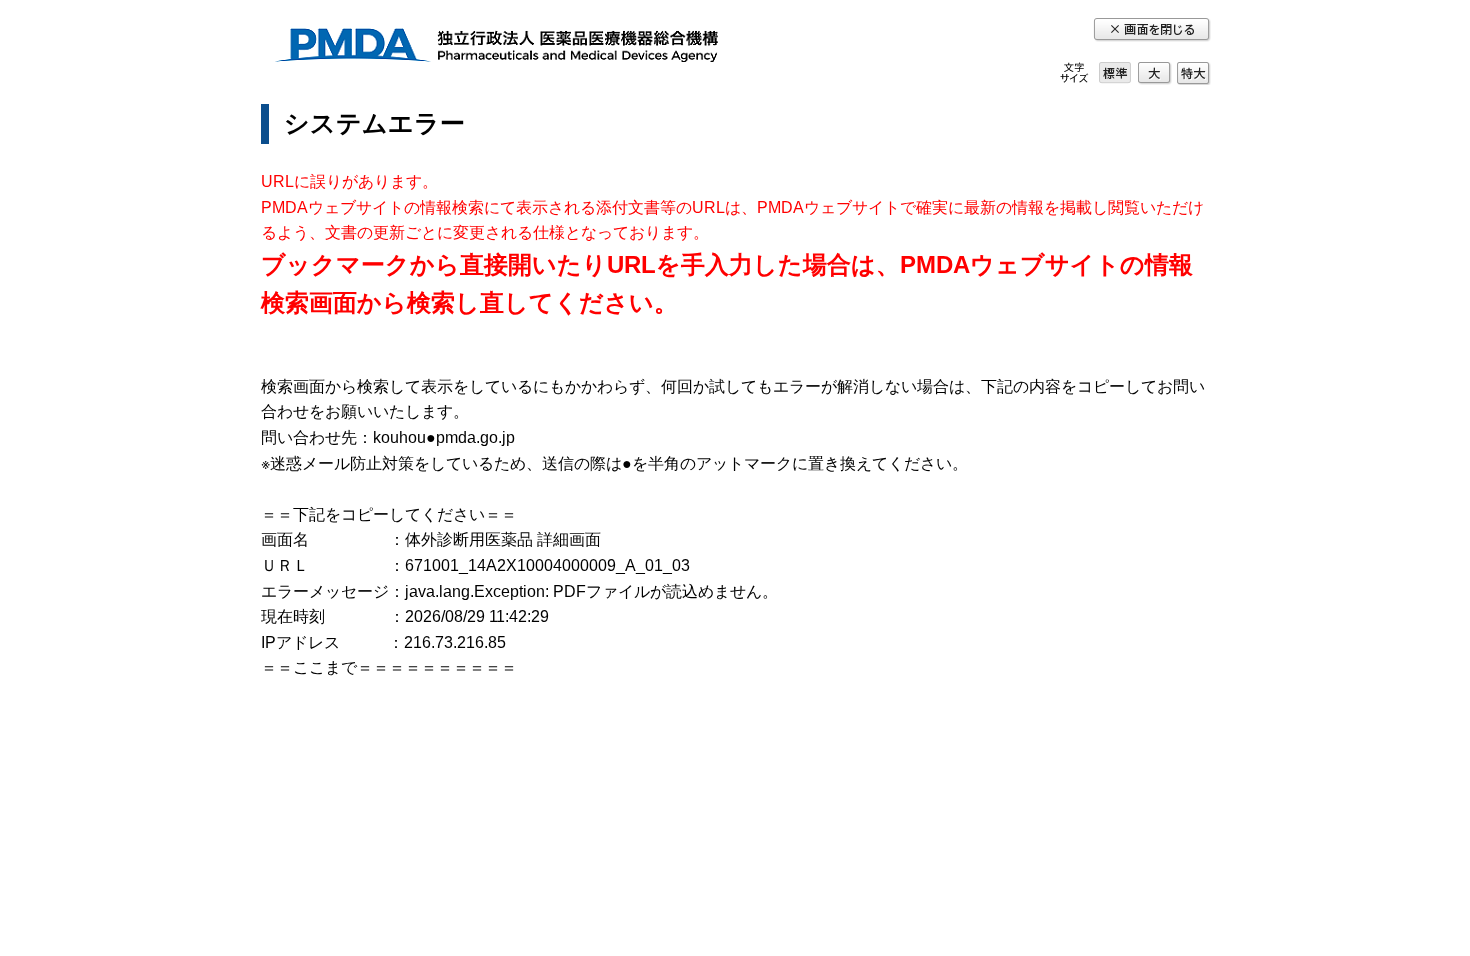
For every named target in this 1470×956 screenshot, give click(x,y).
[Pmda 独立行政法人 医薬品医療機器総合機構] (496, 48)
